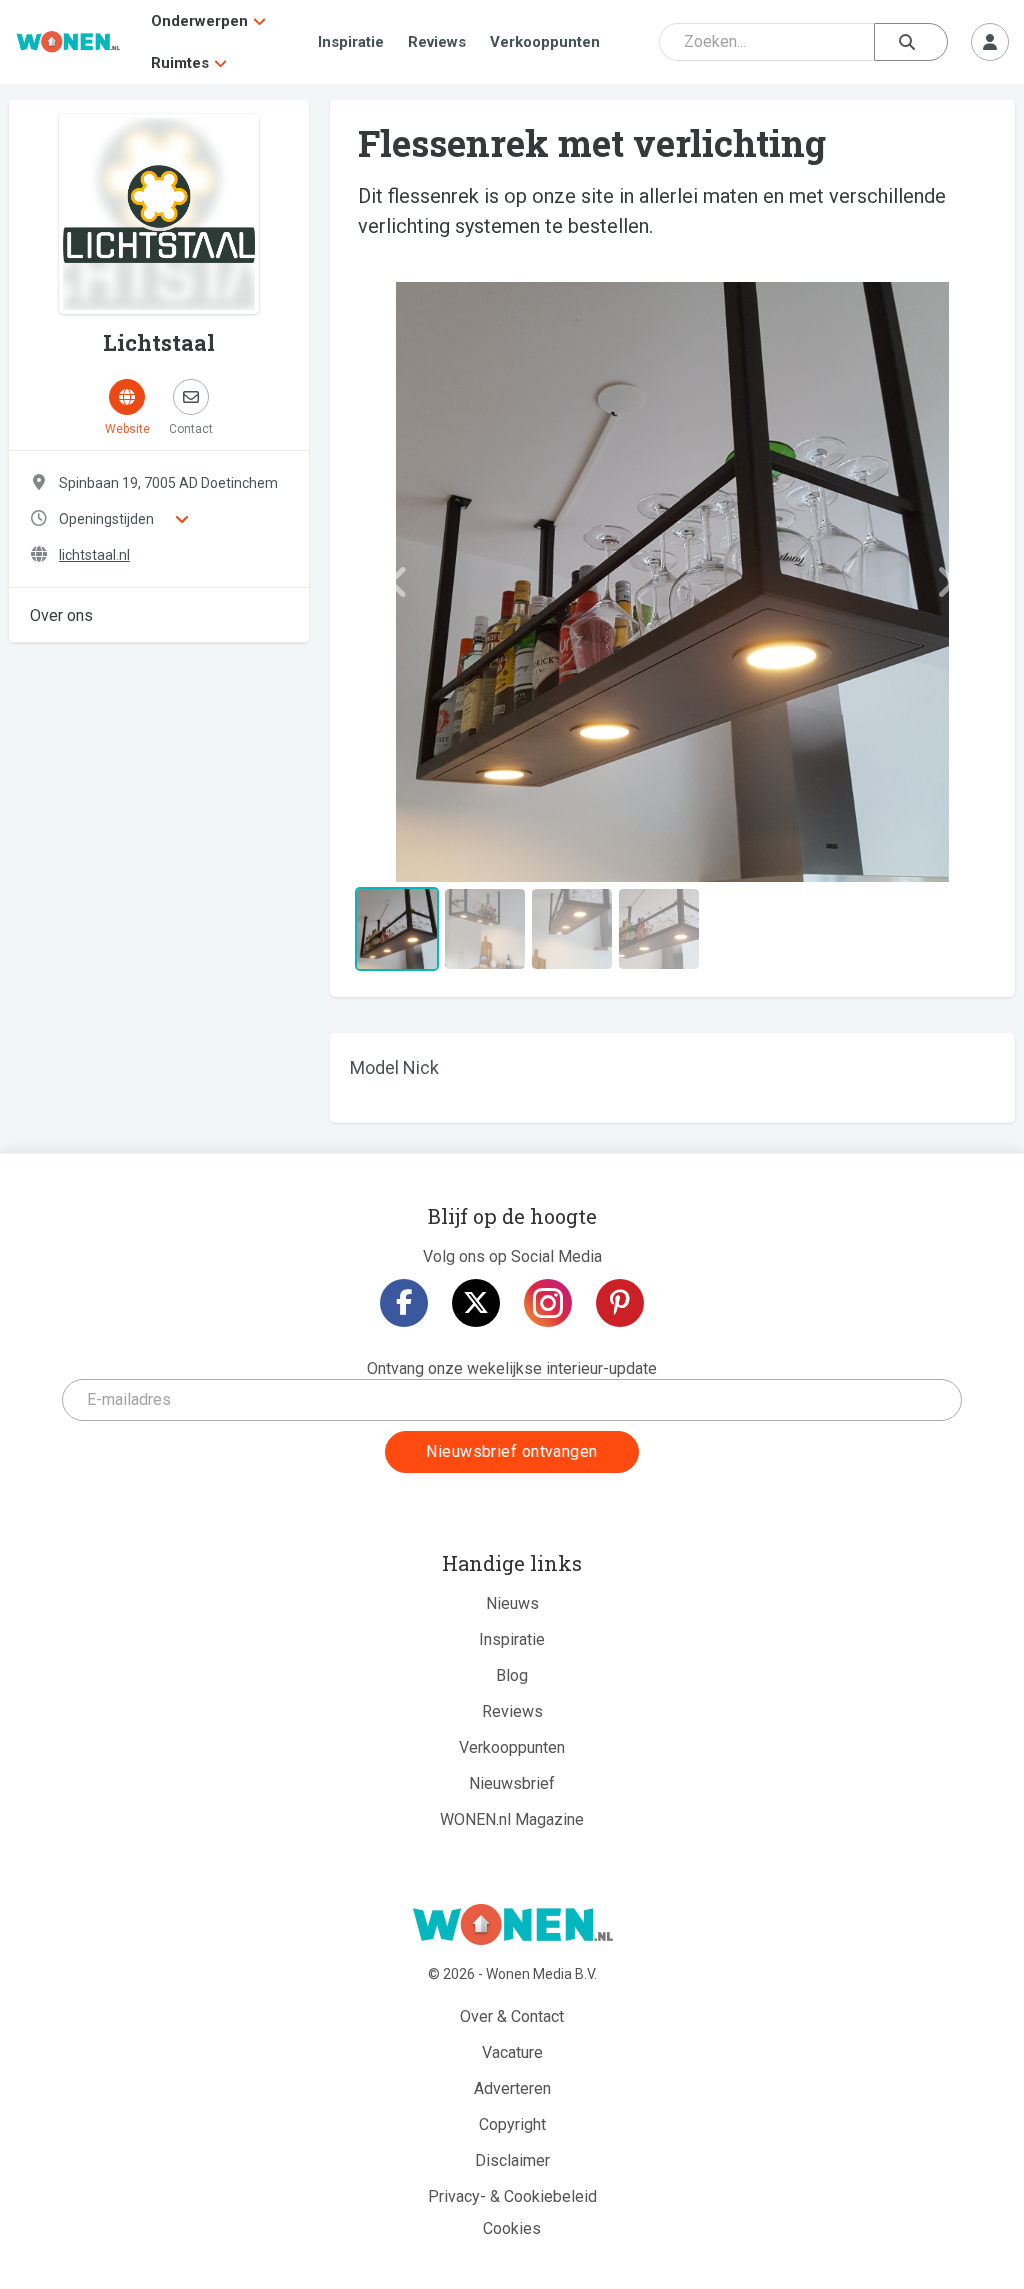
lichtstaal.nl (94, 555)
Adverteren (512, 2088)
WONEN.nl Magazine (512, 1819)
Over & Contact (512, 2016)
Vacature (512, 2052)
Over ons (61, 615)
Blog (512, 1675)
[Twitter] (476, 1303)
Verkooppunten (545, 42)
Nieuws (512, 1603)
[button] (398, 582)
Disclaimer (512, 2160)
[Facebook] (404, 1303)
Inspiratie (351, 42)
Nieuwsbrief (512, 1783)
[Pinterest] (620, 1303)
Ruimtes (180, 63)
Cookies (512, 2228)
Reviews (437, 42)
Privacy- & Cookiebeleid (512, 2196)
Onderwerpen (199, 21)
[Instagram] (548, 1303)
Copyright (512, 2124)
